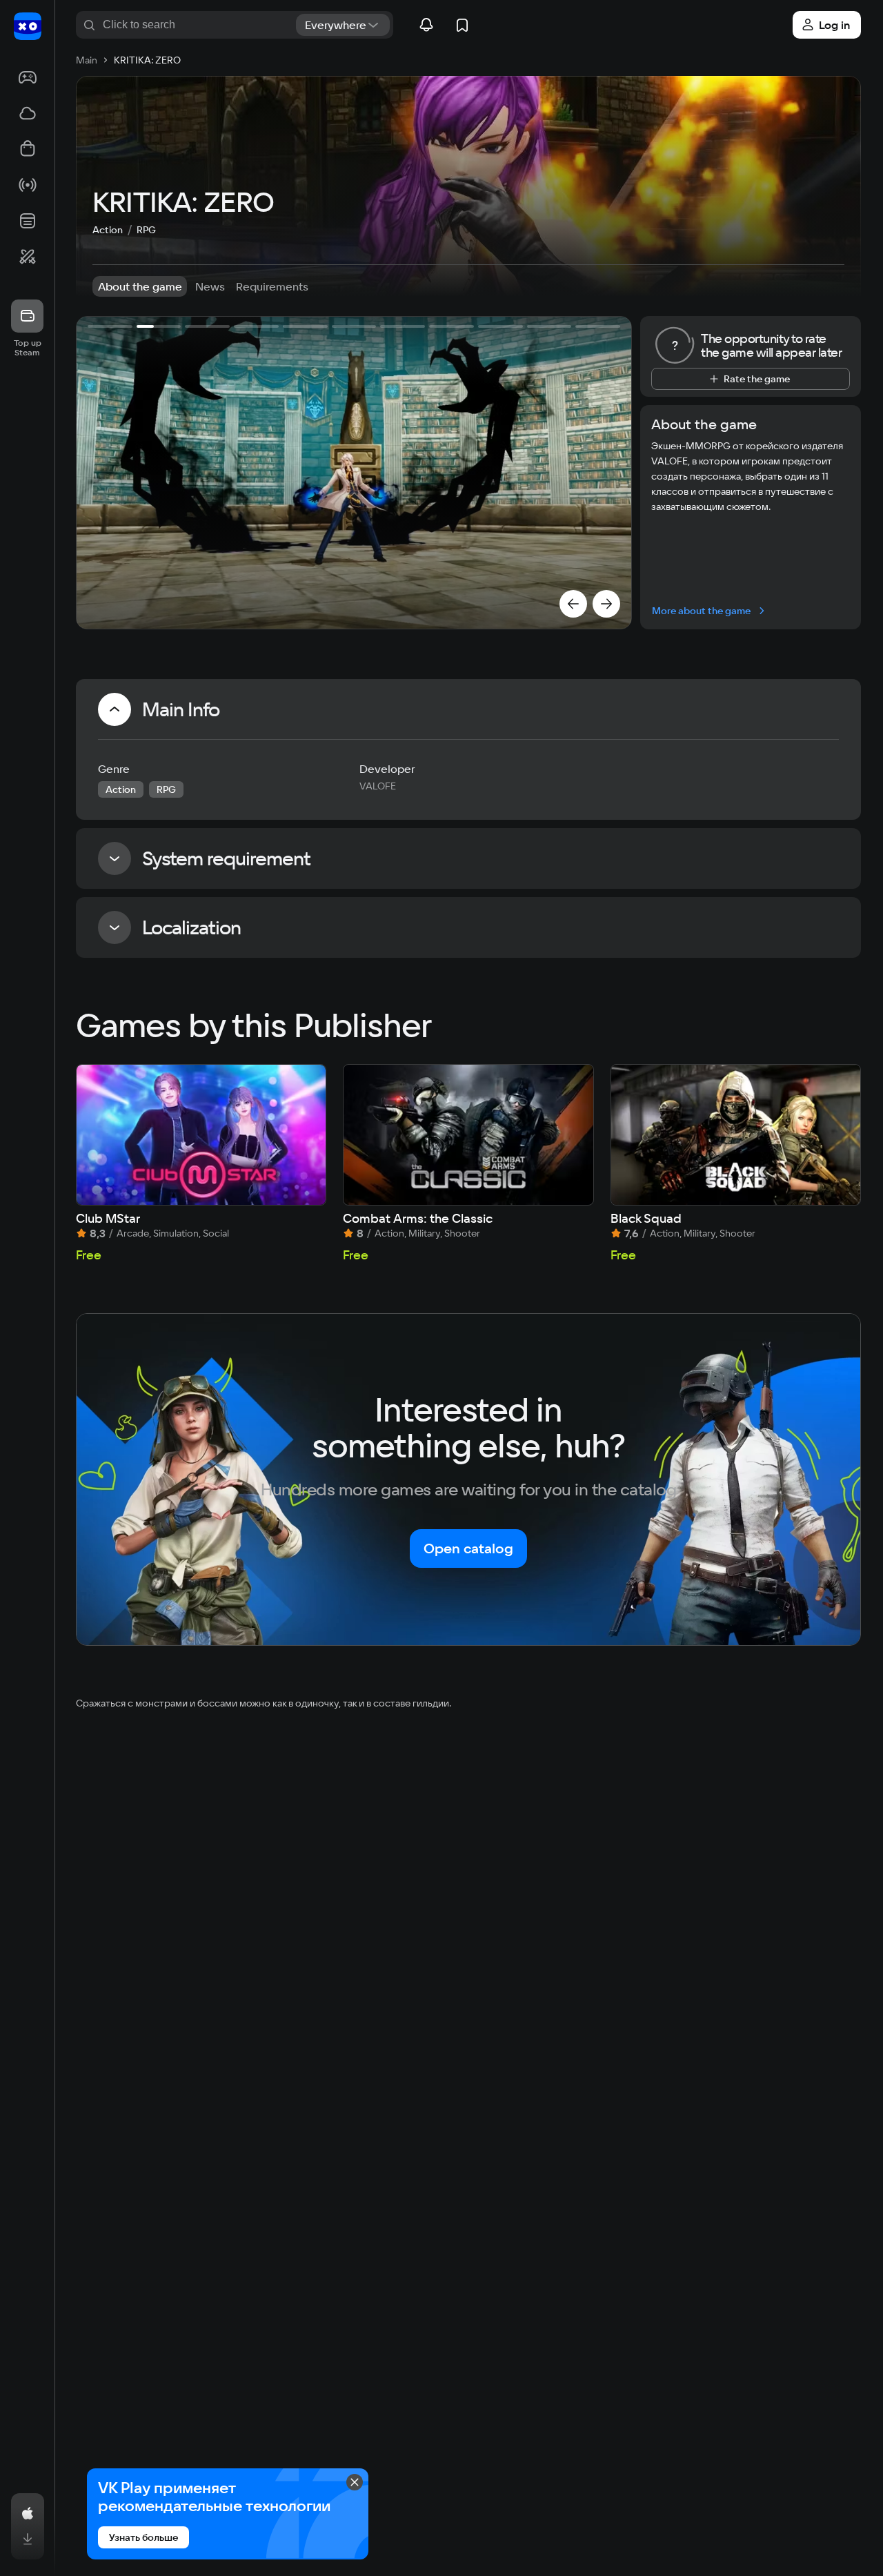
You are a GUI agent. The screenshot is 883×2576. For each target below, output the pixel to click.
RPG (146, 230)
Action (108, 230)
